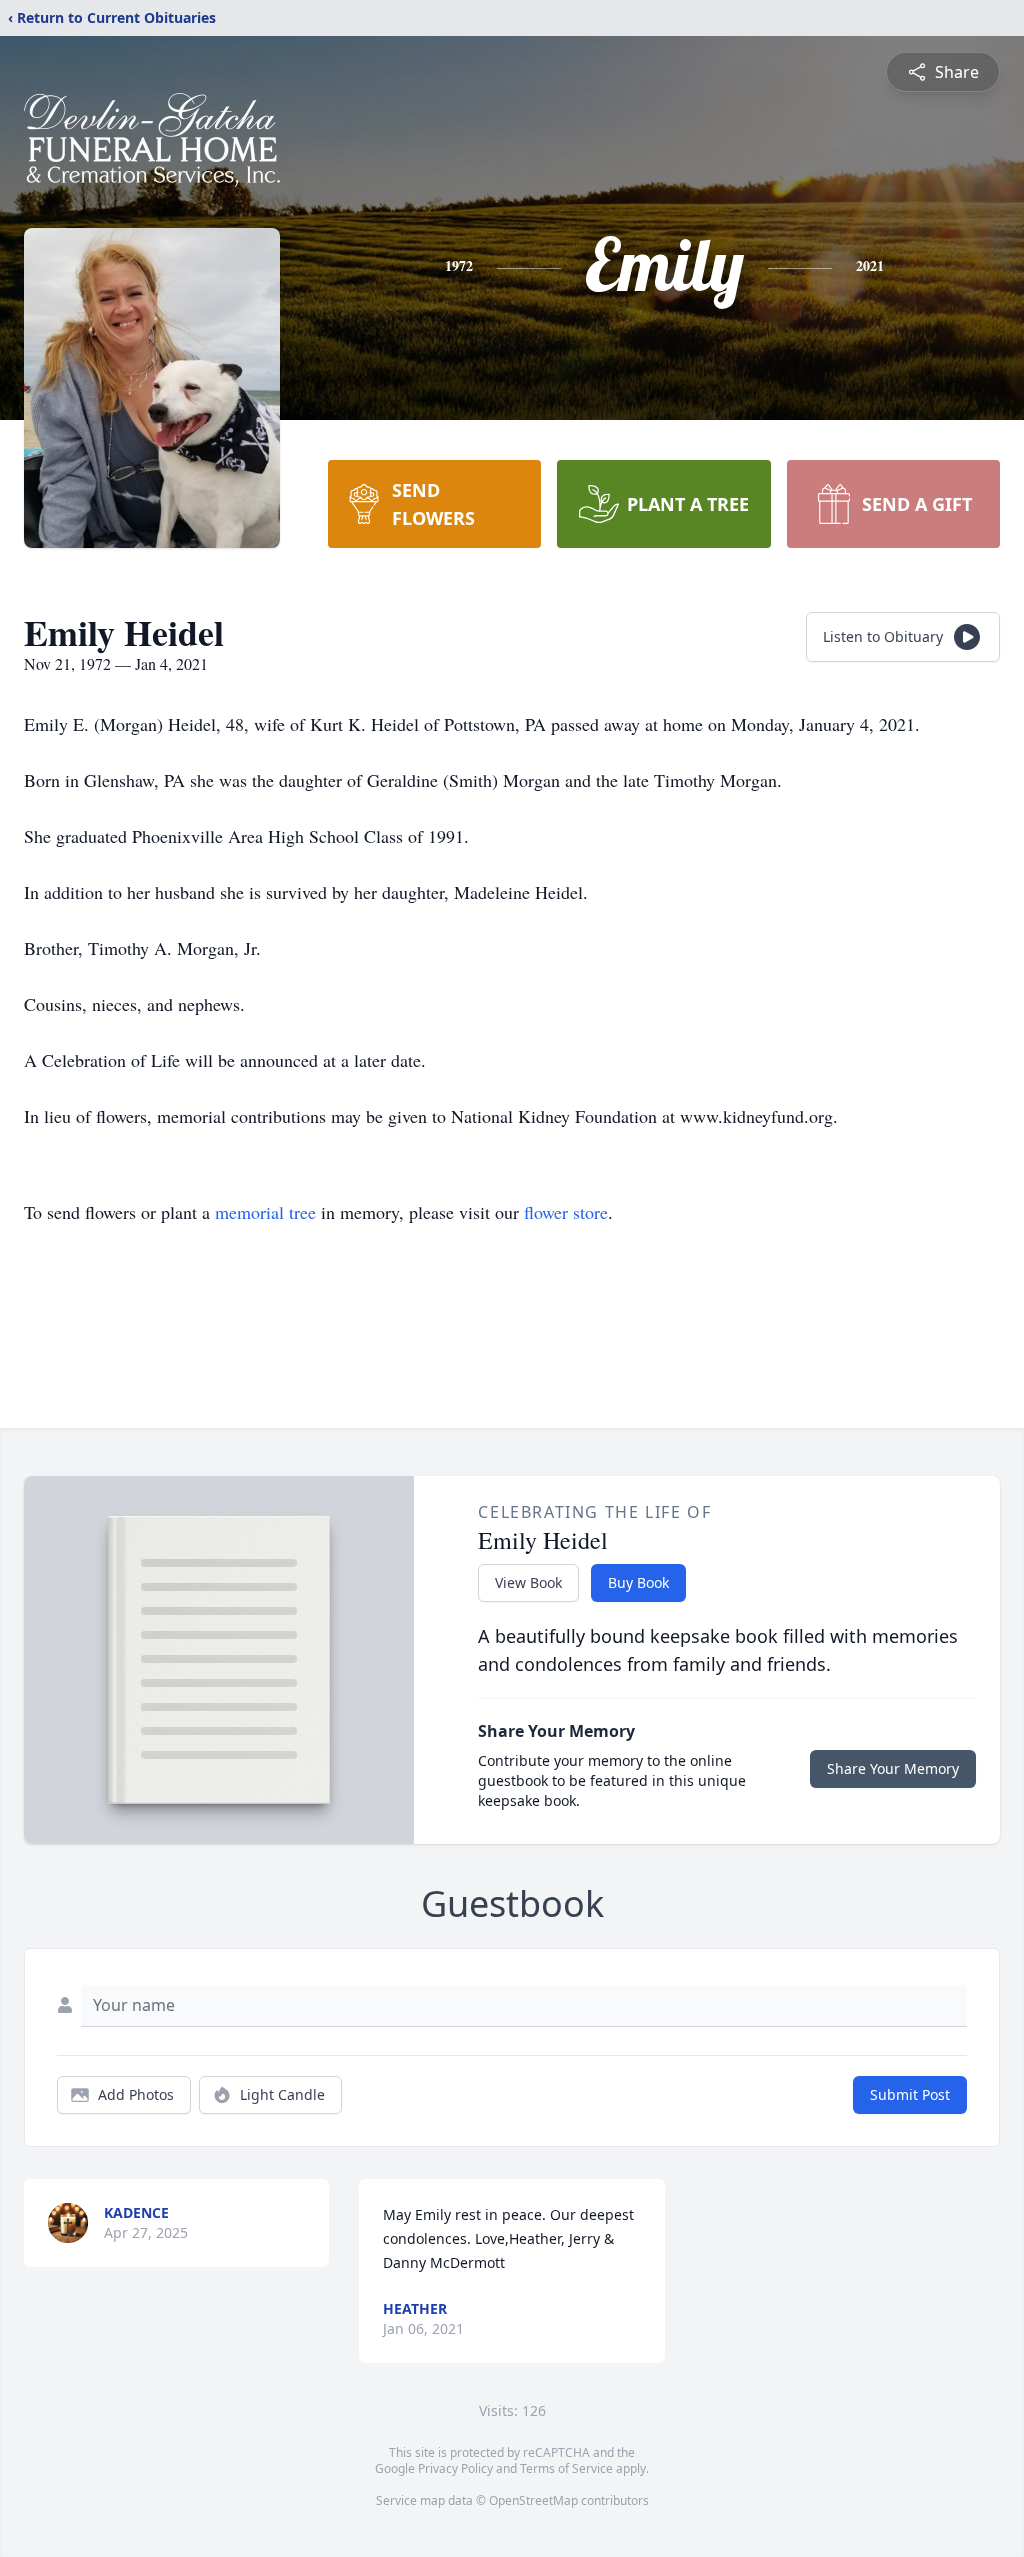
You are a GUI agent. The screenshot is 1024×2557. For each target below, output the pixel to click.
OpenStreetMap (533, 2500)
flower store (566, 1212)
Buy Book (638, 1582)
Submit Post (910, 2094)
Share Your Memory (893, 1768)
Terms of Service (566, 2468)
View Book (528, 1582)
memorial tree (265, 1212)
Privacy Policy (455, 2468)
